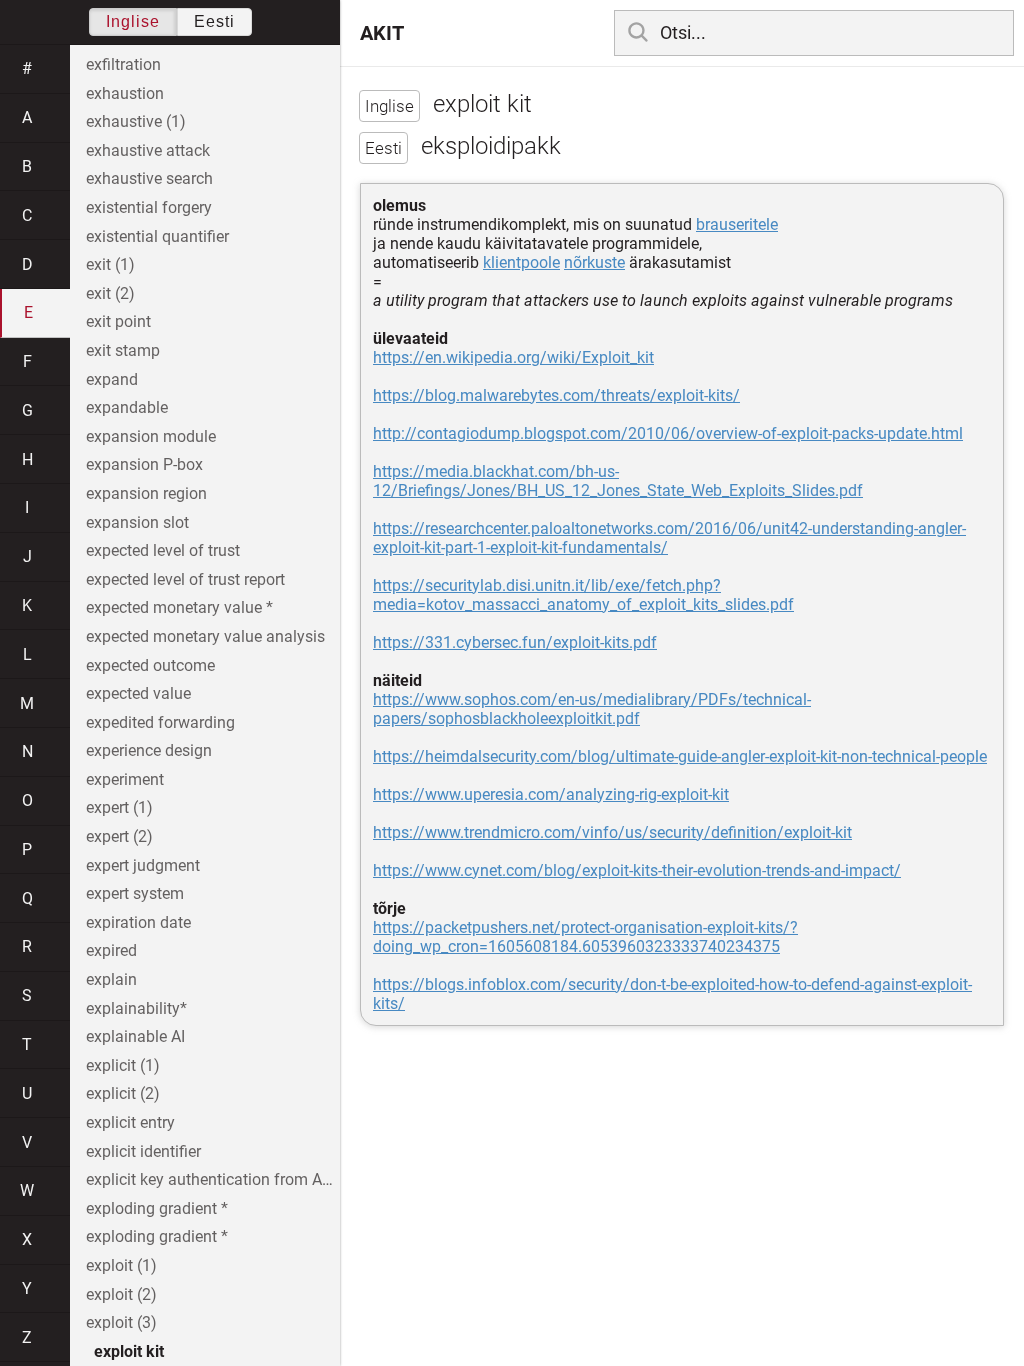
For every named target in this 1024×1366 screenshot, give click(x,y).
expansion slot (137, 522)
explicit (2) (123, 1093)
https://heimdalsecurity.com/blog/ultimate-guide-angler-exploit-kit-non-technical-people (680, 756)
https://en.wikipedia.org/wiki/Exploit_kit (513, 357)
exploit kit (129, 1351)
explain (111, 979)
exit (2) (110, 293)
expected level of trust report (185, 579)
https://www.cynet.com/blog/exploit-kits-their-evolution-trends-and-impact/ (637, 870)
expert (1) (119, 807)
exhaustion (125, 93)
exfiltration (123, 64)
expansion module (151, 436)
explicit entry (130, 1122)
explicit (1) (123, 1065)
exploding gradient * (157, 1208)
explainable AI (135, 1036)
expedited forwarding (160, 722)
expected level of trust (163, 550)
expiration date (138, 922)
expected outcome (150, 665)
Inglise (133, 21)
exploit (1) (121, 1265)
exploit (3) (121, 1322)
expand (112, 379)
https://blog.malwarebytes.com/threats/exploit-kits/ (556, 395)
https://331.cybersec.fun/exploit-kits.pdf (515, 642)
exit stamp (123, 350)
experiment (125, 779)
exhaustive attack (148, 150)
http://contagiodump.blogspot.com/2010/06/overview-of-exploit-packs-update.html (668, 433)
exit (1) (110, 264)
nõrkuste (594, 262)
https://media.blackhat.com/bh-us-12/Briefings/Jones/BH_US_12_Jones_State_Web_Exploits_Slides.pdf (618, 481)
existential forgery (149, 207)
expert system (135, 893)
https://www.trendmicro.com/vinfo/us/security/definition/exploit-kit (612, 832)
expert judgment (143, 865)
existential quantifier (157, 236)
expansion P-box (144, 464)
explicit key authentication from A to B (213, 1179)
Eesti (214, 21)
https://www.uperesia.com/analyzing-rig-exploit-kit (551, 794)
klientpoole (521, 262)
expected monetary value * (179, 607)
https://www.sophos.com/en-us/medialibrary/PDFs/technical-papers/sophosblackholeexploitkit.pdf (592, 709)
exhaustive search (149, 178)
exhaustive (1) (136, 121)
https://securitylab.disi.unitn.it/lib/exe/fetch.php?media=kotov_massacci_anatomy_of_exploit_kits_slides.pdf (583, 595)
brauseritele (737, 224)
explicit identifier (143, 1151)
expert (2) (119, 836)
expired (111, 950)
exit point (118, 321)
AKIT (382, 33)
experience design (149, 750)
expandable (127, 407)
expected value (138, 693)
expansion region (146, 493)
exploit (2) (121, 1294)
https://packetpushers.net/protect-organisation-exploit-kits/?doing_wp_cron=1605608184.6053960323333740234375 (585, 937)
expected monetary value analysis (205, 636)
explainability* (136, 1008)
